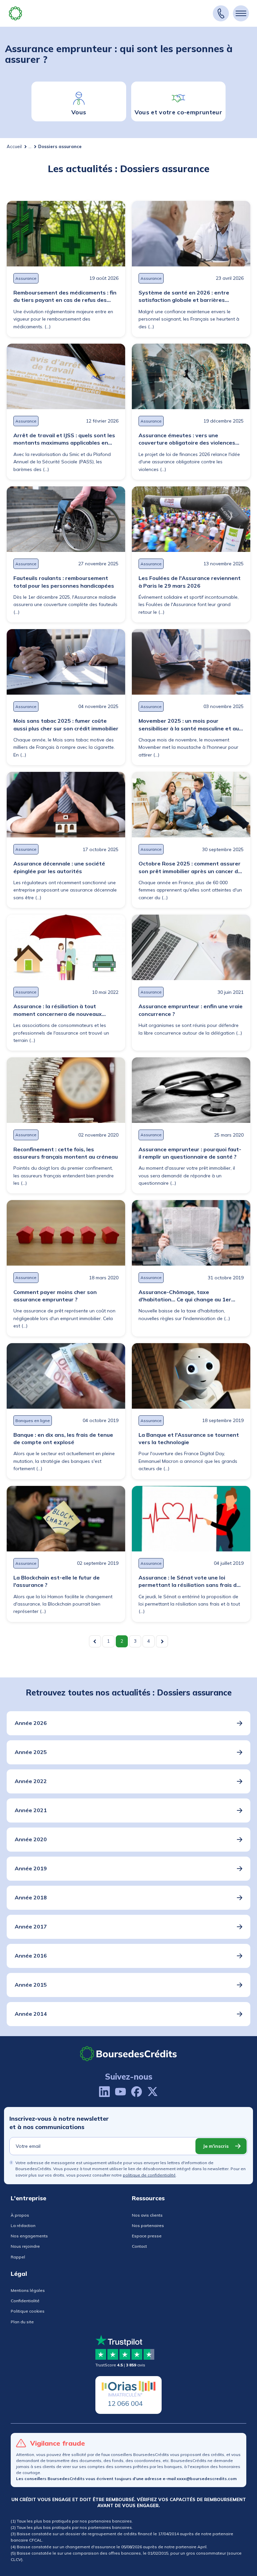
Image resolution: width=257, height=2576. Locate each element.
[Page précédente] (95, 1641)
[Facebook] (137, 2092)
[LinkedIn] (104, 2092)
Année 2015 (31, 1985)
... (30, 146)
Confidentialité (25, 2301)
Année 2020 (31, 1839)
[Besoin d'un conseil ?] (221, 13)
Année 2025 (31, 1752)
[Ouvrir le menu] (241, 13)
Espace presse (147, 2236)
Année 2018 (31, 1897)
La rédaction (23, 2226)
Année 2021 (31, 1810)
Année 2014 (31, 2014)
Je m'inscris (216, 2146)
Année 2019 (31, 1868)
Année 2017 (31, 1926)
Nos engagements (29, 2236)
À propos (20, 2215)
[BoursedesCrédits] (128, 2054)
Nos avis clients (147, 2215)
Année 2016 (31, 1956)
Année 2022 (31, 1781)
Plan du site (22, 2322)
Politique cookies (28, 2311)
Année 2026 (31, 1723)
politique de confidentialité (149, 2175)
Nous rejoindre (25, 2246)
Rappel (18, 2257)
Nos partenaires (148, 2226)
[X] (153, 2092)
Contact (139, 2246)
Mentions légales (28, 2290)
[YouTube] (120, 2092)
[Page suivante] (162, 1641)
